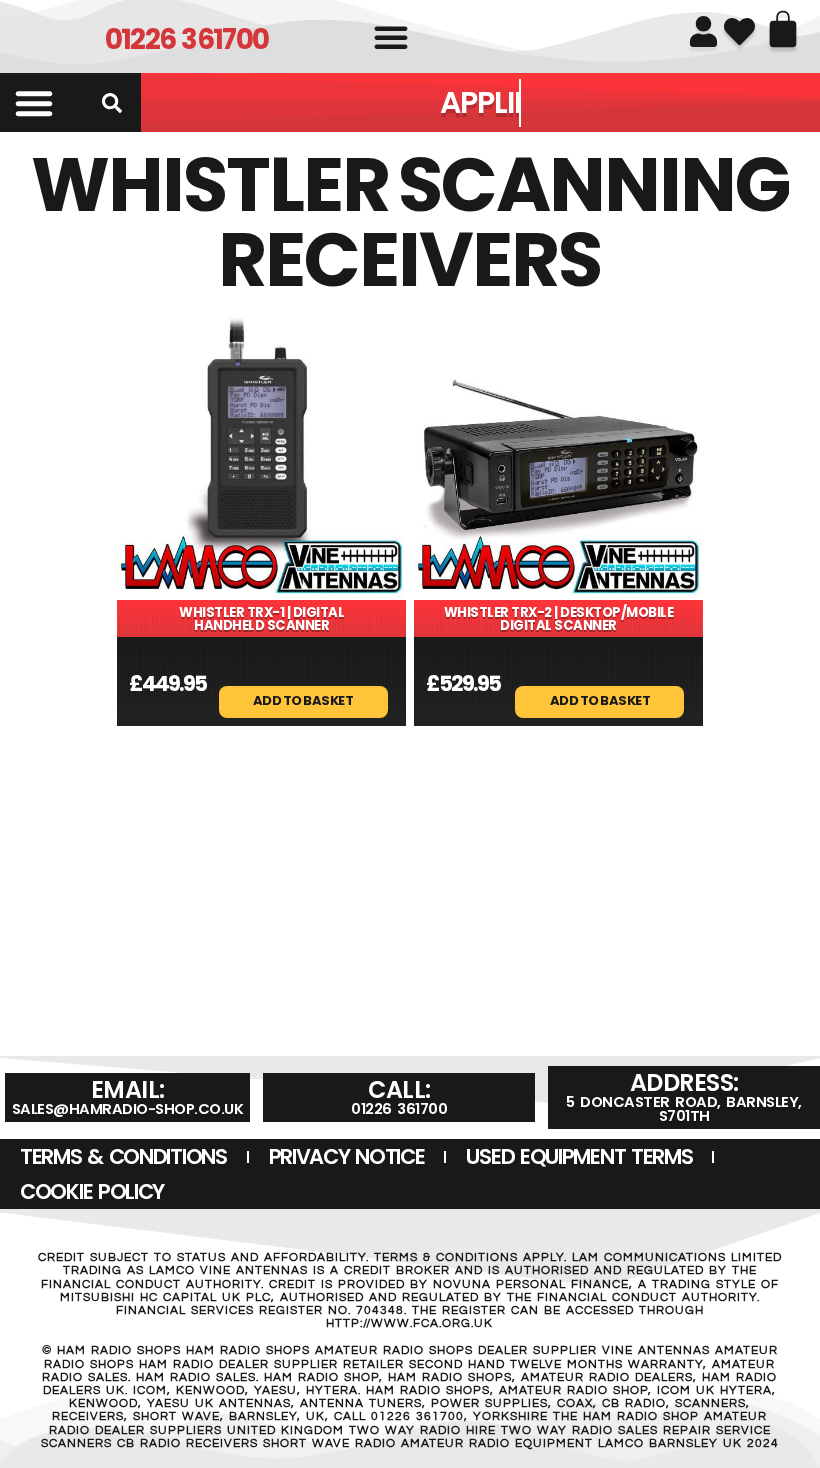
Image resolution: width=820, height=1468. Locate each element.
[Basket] (783, 29)
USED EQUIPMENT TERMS (579, 1156)
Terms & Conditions (123, 1156)
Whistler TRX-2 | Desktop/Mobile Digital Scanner (559, 619)
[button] (391, 37)
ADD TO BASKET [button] (303, 699)
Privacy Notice (347, 1156)
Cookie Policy (92, 1191)
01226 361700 (187, 39)
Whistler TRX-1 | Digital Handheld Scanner (261, 619)
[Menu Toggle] (34, 103)
